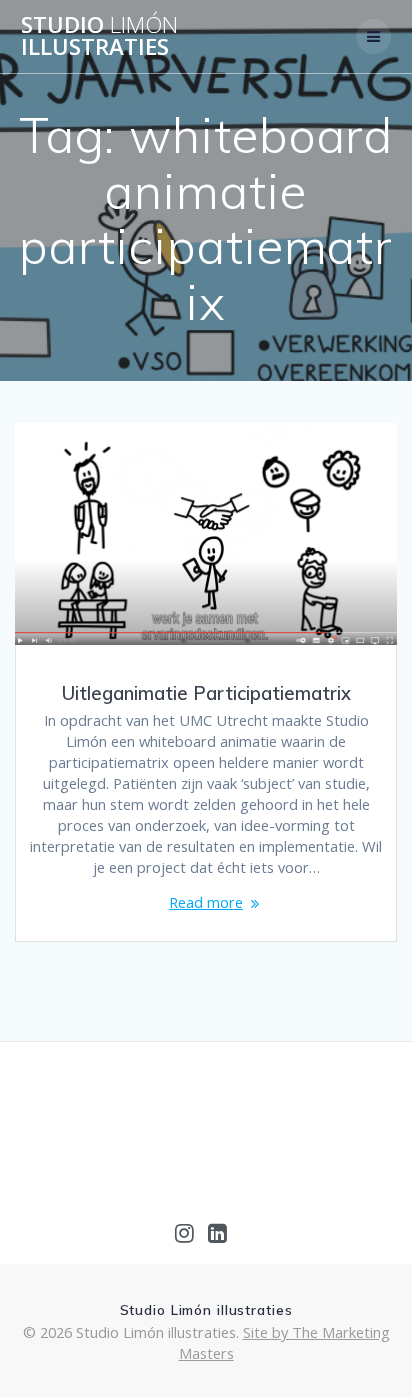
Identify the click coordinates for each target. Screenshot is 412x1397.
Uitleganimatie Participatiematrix (206, 693)
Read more (206, 902)
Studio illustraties (99, 36)
